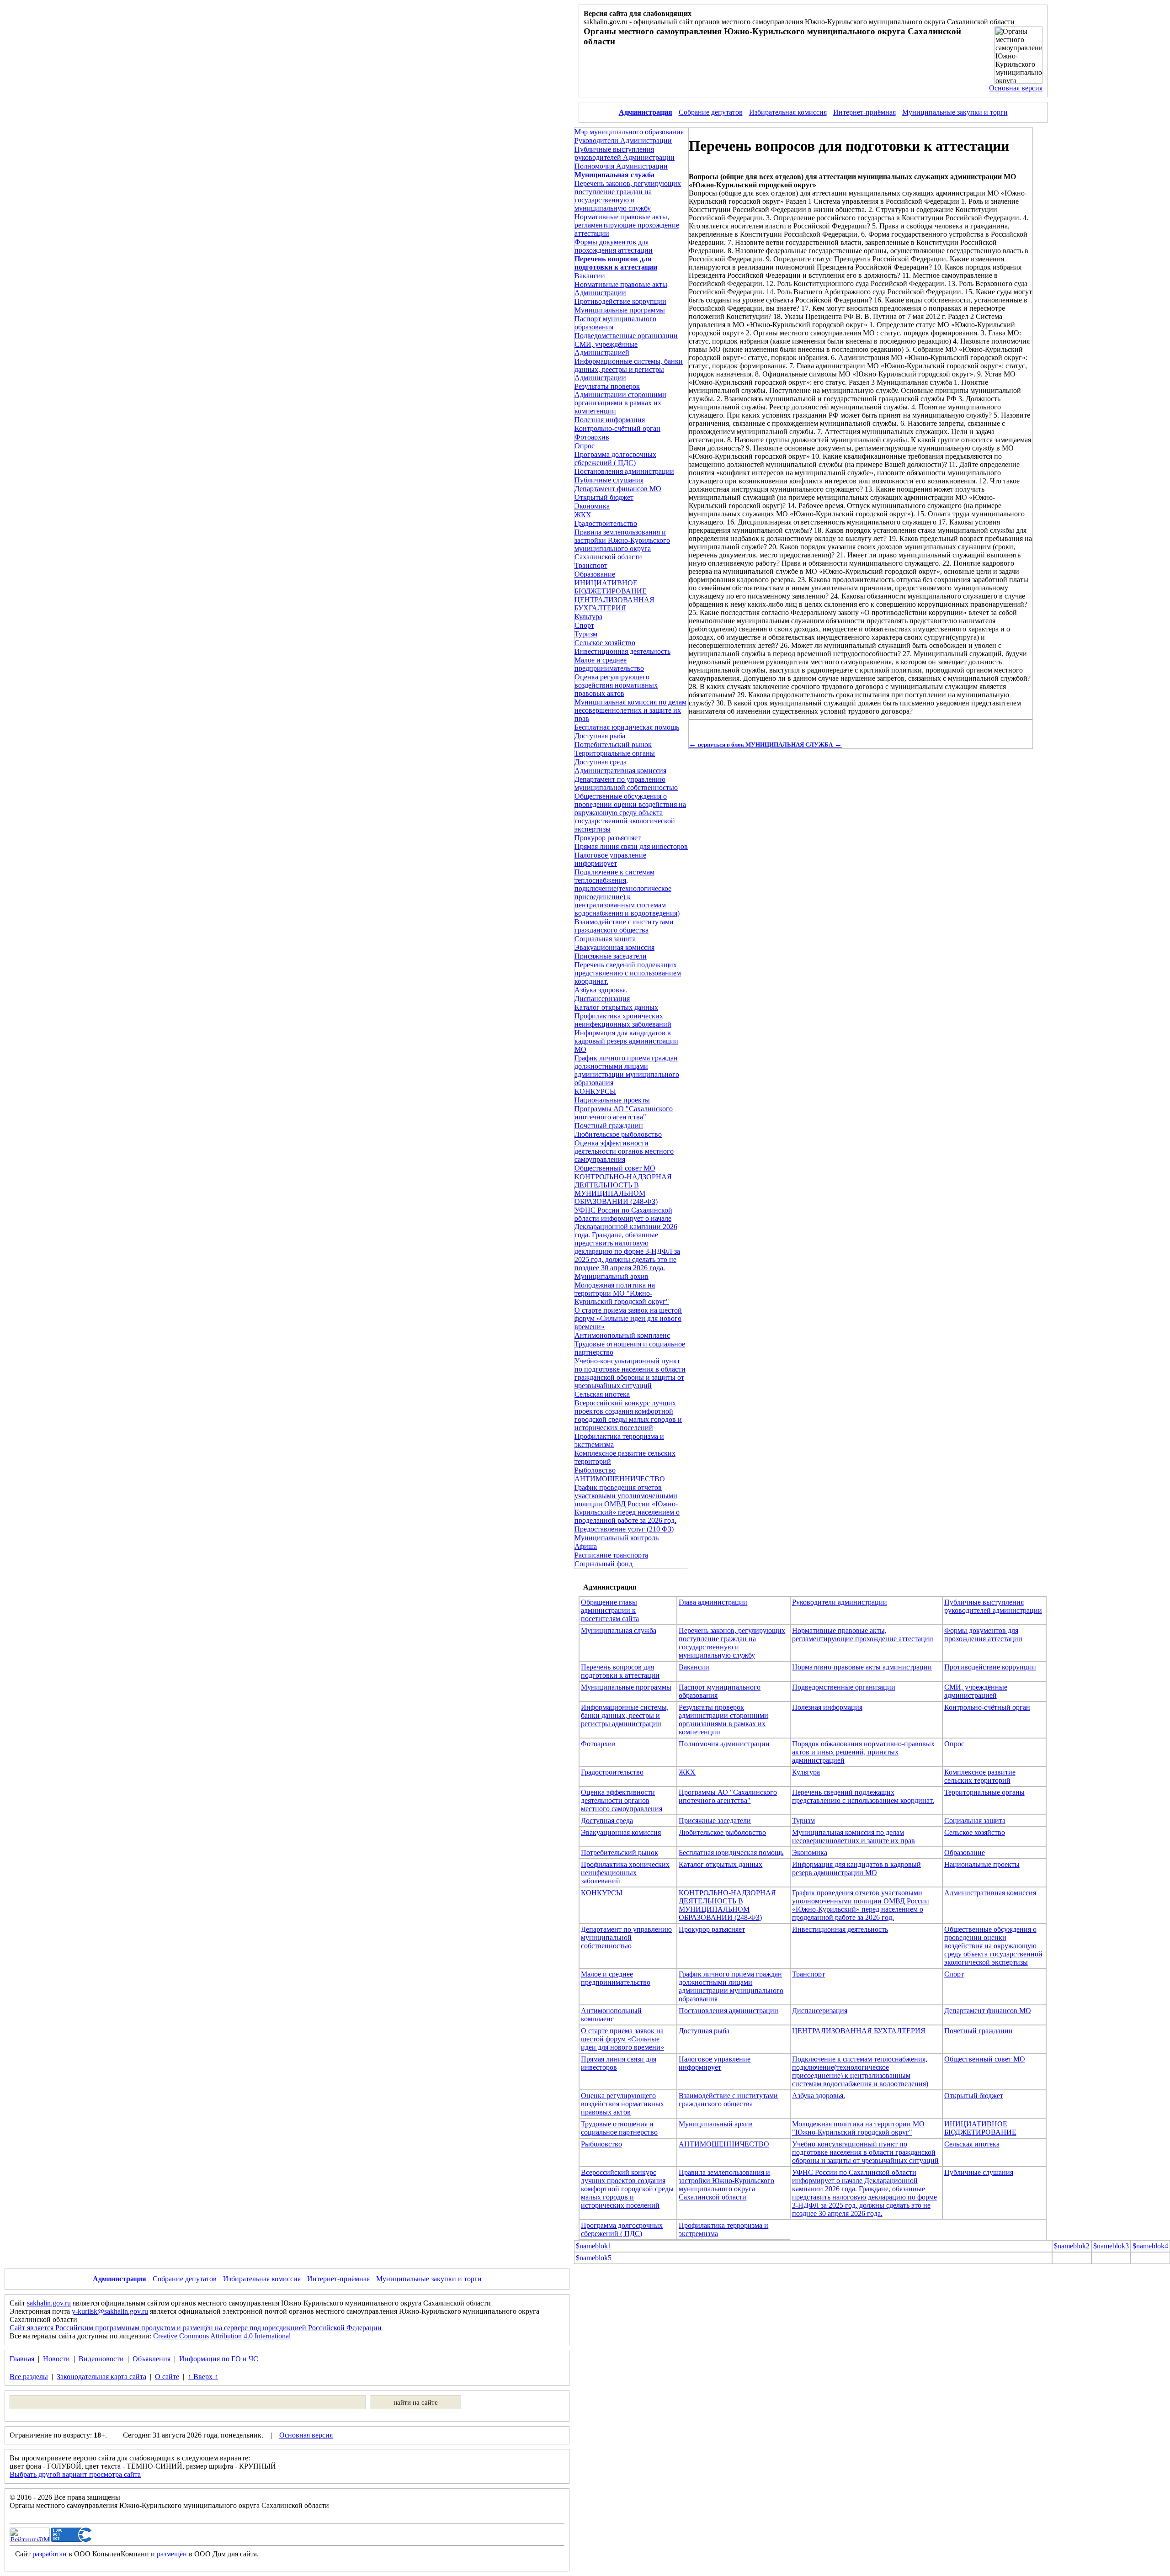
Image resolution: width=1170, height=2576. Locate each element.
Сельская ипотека (602, 1394)
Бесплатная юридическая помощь (627, 727)
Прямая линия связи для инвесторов (631, 846)
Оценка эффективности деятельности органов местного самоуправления (624, 1151)
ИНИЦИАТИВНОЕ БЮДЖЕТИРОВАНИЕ (611, 587)
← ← (765, 744)
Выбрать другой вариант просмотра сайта (75, 2474)
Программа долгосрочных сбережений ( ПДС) (615, 458)
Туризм (586, 634)
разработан (50, 2554)
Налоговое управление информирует (610, 859)
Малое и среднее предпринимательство (609, 664)
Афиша (586, 1546)
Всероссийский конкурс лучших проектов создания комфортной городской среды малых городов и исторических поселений (628, 1415)
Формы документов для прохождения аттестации (614, 246)
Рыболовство (595, 1470)
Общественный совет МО (615, 1168)
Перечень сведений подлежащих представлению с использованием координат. (628, 973)
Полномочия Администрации (621, 166)
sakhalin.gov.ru (49, 2303)
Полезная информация (610, 420)
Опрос (585, 446)
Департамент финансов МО (618, 489)
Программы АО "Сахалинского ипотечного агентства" (624, 1113)
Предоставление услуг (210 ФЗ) (624, 1529)
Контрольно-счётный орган (617, 428)
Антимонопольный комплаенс (622, 1335)
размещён (172, 2554)
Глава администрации (713, 1602)
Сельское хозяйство (605, 643)
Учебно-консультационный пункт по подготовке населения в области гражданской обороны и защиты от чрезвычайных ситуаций (630, 1373)
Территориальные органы (615, 753)
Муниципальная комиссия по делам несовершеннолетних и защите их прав (630, 710)
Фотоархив (592, 437)
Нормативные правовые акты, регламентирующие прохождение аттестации (627, 225)
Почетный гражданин (609, 1126)
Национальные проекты (612, 1100)
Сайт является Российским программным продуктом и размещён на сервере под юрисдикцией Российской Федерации (196, 2328)
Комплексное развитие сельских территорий (980, 1776)
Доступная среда (601, 762)
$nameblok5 (594, 2258)
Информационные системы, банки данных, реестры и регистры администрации (625, 1715)
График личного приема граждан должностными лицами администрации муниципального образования (627, 1070)
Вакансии (590, 276)
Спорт (584, 625)
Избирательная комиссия (788, 112)
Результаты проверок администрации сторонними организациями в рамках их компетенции (723, 1720)
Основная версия (1016, 88)
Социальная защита (605, 939)
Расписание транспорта (611, 1555)
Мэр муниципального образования (629, 132)
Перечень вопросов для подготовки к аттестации (620, 1671)
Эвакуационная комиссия (614, 947)
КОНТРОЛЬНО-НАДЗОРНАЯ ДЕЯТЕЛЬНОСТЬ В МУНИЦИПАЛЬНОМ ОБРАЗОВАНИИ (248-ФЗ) (623, 1189)
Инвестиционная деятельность (622, 651)
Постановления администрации (624, 471)
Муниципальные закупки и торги (955, 112)
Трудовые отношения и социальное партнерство (619, 2128)
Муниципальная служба (619, 1630)
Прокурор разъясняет (608, 838)
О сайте (167, 2377)
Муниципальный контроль (617, 1538)
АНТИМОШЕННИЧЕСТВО (620, 1479)
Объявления (152, 2359)
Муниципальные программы (620, 310)
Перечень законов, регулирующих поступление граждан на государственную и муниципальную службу (628, 196)
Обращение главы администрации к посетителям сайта (610, 1610)
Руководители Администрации (623, 140)
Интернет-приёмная (864, 112)
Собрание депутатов (711, 112)
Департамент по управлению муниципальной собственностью (626, 783)
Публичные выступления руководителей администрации (993, 1606)
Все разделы (29, 2377)
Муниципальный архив (612, 1276)
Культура (588, 617)
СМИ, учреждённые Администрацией (606, 348)
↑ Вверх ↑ (203, 2377)
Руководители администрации (840, 1602)
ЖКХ (583, 515)
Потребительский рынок (613, 745)
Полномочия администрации (724, 1744)
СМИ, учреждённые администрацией (976, 1691)
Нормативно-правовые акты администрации (862, 1667)
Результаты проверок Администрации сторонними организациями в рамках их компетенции (620, 399)
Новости (56, 2359)
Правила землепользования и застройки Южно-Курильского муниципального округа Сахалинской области (622, 544)
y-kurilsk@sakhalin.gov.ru (110, 2311)
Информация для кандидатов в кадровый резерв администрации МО (626, 1041)
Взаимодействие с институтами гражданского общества (624, 926)
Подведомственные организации (626, 336)
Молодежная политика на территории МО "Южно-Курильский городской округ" (622, 1293)
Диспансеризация (602, 999)
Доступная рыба (600, 736)
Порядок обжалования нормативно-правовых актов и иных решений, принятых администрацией (863, 1752)
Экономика (592, 506)
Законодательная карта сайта (101, 2377)
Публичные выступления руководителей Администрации (625, 153)
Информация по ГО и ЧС (219, 2359)
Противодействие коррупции (620, 301)
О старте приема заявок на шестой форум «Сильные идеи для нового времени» (628, 1318)
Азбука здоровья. (601, 990)
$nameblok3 (1111, 2246)
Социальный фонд (604, 1564)
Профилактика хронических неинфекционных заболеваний (623, 1020)
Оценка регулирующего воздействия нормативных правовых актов (616, 685)
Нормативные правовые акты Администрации (621, 289)
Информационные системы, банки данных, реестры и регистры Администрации (629, 369)
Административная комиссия (620, 771)
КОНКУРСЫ (595, 1091)
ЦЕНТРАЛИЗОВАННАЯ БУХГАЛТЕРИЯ (614, 604)
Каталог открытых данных (616, 1007)
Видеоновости (101, 2359)
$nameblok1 (594, 2246)
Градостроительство (606, 523)
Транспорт (591, 565)
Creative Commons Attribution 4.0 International (222, 2336)
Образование (595, 574)
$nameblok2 (1072, 2246)
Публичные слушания (609, 480)
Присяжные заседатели (611, 956)
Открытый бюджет (604, 497)
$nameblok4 (1150, 2246)
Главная (22, 2359)
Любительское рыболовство (618, 1134)
